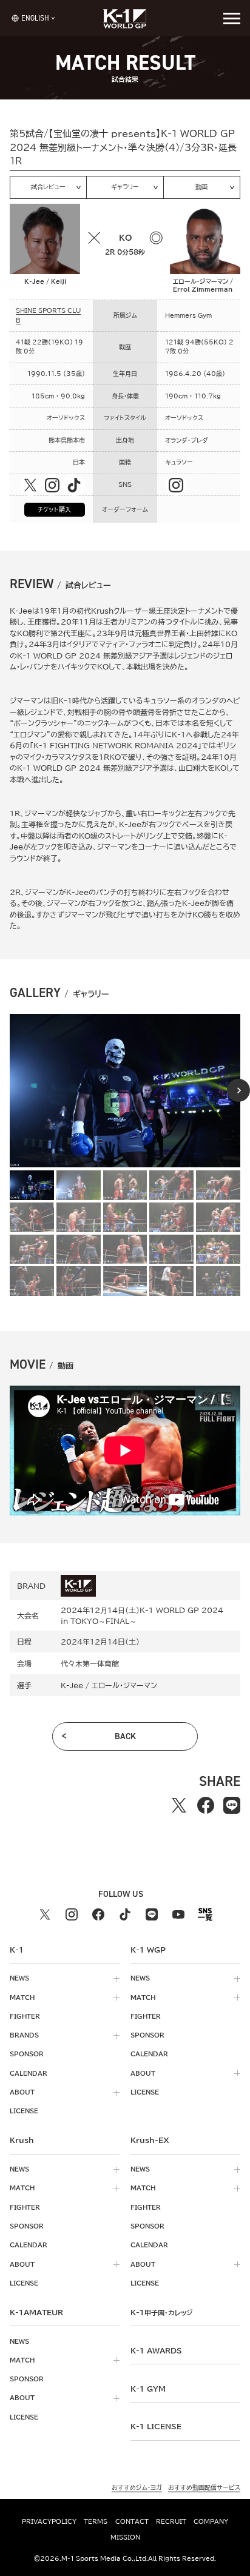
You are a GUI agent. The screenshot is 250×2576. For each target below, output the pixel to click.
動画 (201, 187)
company (211, 2521)
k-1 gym (148, 2389)
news (19, 1978)
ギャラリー (125, 187)
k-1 (161, 2312)
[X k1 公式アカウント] (45, 1914)
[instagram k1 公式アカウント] (72, 1914)
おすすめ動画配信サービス (204, 2487)
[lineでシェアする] (231, 1806)
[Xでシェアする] (179, 1806)
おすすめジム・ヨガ (137, 2487)
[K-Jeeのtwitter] (30, 485)
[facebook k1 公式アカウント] (98, 1914)
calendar (29, 2073)
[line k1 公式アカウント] (152, 1914)
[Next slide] (238, 1090)
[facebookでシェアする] (205, 1806)
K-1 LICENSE (156, 2426)
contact (132, 2521)
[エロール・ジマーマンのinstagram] (176, 485)
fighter (25, 2016)
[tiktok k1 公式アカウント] (125, 1914)
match (22, 1997)
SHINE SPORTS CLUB (48, 315)
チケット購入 (54, 509)
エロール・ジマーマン (124, 1685)
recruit (171, 2521)
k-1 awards (156, 2350)
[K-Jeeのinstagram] (52, 485)
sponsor (27, 2054)
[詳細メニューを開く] (232, 18)
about (22, 2092)
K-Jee (72, 1685)
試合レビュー (48, 187)
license (24, 2111)
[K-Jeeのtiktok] (74, 485)
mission (125, 2537)
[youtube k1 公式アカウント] (178, 1914)
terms (96, 2521)
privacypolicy (49, 2521)
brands (24, 2035)
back (125, 1736)
